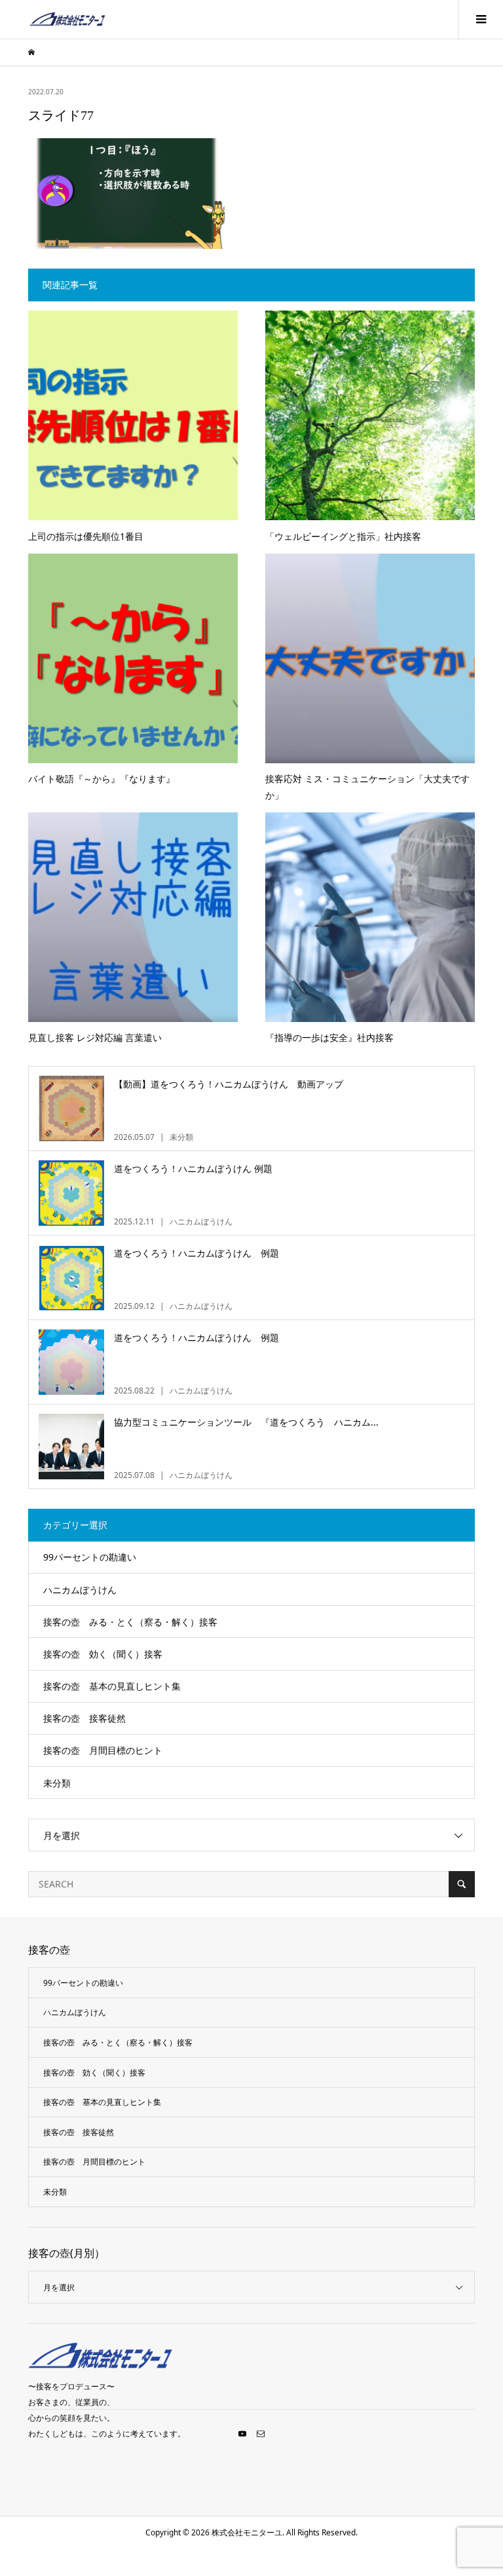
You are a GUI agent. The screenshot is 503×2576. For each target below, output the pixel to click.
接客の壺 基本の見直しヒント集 (112, 1686)
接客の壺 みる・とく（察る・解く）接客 (130, 1622)
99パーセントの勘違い (90, 1557)
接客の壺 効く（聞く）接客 (103, 1654)
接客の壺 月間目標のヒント (103, 1750)
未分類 (57, 1783)
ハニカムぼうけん (80, 1590)
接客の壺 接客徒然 (84, 1718)
